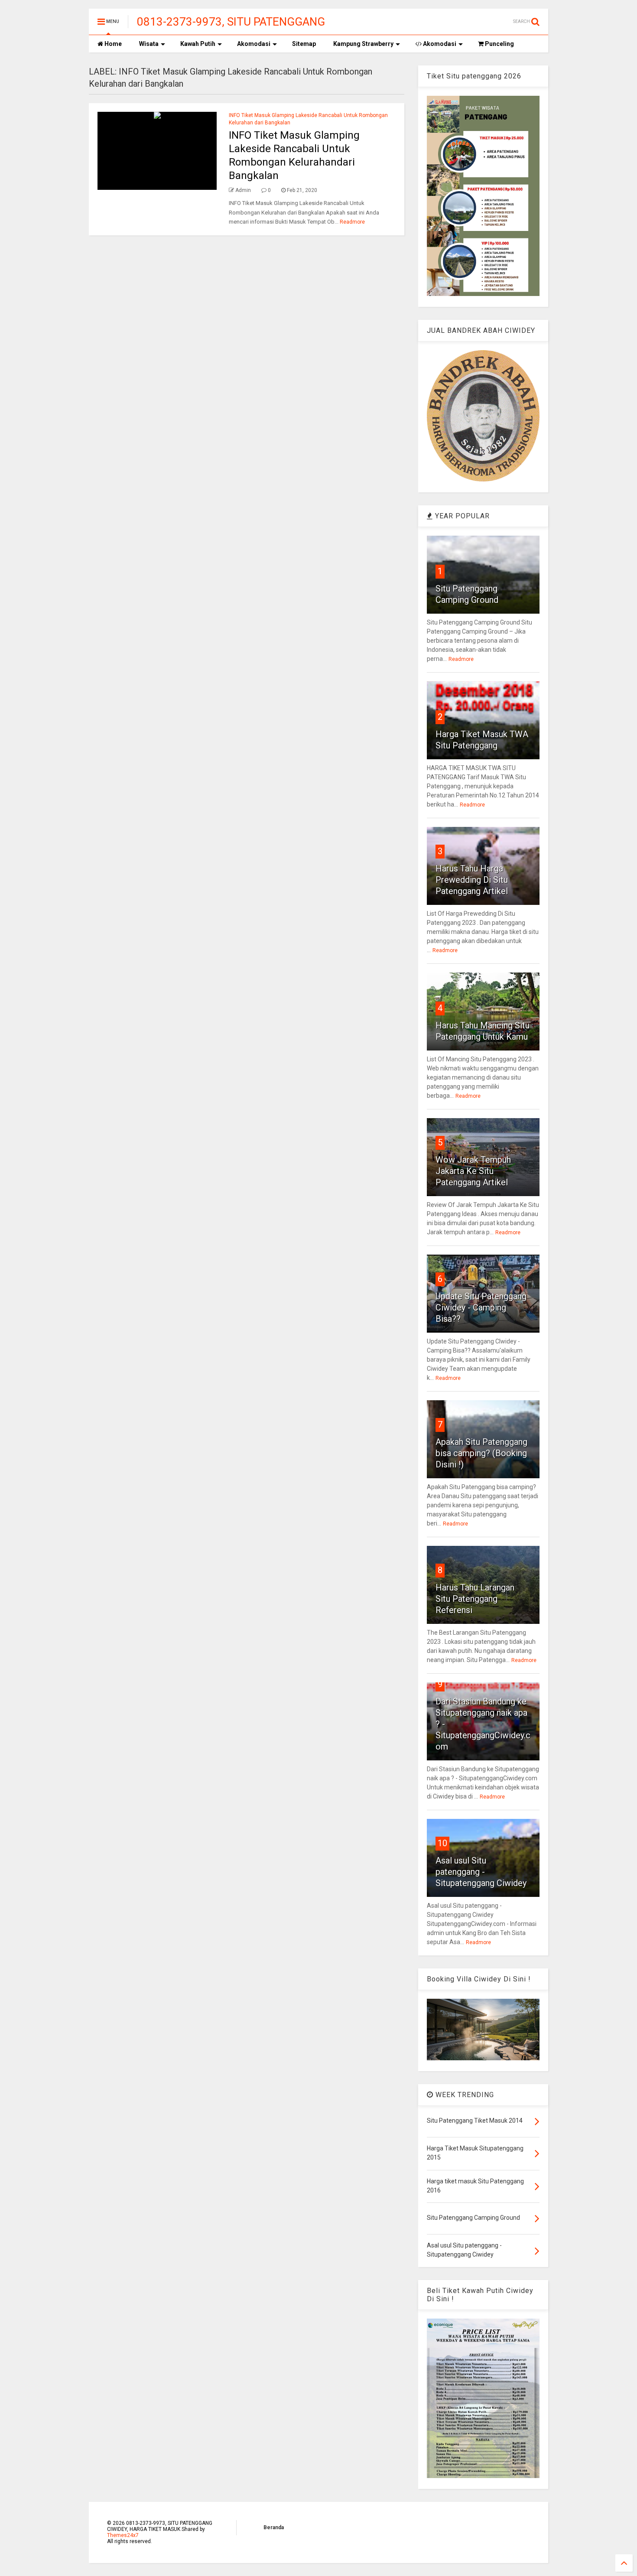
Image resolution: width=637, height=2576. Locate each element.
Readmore (352, 222)
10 (442, 1843)
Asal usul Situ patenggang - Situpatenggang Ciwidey (481, 1872)
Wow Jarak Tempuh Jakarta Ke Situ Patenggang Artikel (473, 1171)
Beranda (274, 2527)
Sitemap (304, 44)
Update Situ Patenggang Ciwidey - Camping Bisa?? (481, 1308)
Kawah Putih (198, 44)
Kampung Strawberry (363, 44)
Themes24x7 (123, 2535)
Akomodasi (254, 44)
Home (112, 44)
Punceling (499, 44)
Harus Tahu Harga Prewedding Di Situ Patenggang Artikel (472, 880)
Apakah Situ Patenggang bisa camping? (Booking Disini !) (481, 1453)
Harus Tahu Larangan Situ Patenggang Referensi (475, 1599)
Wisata (149, 44)
